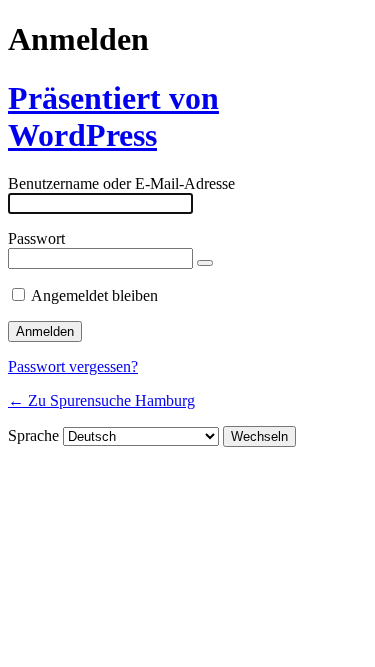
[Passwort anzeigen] (205, 263)
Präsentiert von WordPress (113, 116)
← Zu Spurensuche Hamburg (101, 400)
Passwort (36, 238)
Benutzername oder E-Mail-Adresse (121, 183)
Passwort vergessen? (73, 366)
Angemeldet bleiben (94, 295)
